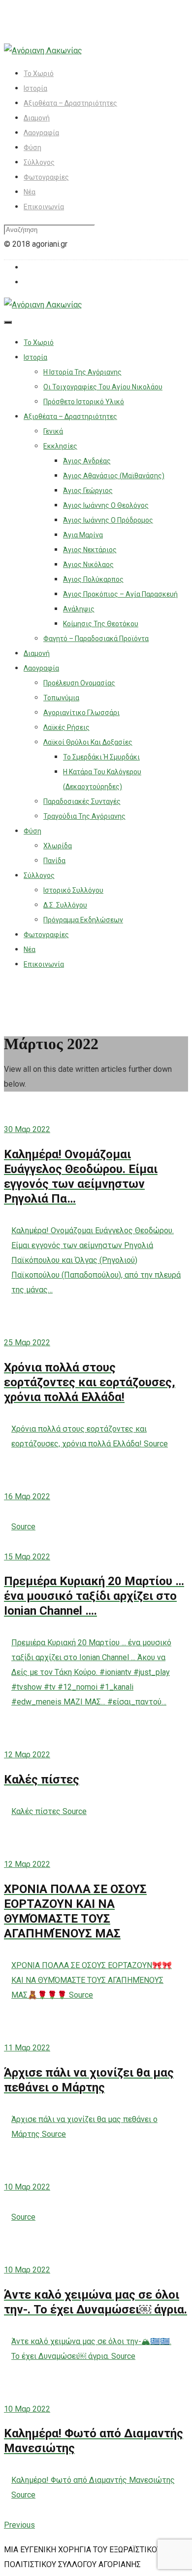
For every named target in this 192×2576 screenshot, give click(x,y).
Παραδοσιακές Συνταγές (82, 801)
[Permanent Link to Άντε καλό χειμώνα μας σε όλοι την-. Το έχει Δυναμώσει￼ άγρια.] (96, 2247)
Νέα (30, 192)
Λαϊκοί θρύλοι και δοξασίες (88, 742)
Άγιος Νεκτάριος (90, 550)
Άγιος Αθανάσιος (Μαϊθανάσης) (114, 476)
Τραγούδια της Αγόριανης (84, 816)
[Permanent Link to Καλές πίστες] (96, 1732)
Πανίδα (54, 861)
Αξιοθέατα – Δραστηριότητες (70, 103)
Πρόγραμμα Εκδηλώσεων (83, 920)
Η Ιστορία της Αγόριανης (82, 372)
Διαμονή (37, 118)
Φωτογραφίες (46, 177)
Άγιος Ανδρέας (87, 461)
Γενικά (53, 431)
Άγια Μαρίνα (83, 535)
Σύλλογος (39, 162)
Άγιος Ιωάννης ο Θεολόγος (106, 505)
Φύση (32, 148)
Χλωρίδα (58, 846)
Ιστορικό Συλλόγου (73, 890)
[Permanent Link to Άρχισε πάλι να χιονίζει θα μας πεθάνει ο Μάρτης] (96, 2025)
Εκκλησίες (60, 446)
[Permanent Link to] (96, 1474)
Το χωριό (39, 74)
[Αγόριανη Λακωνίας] (43, 51)
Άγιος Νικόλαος (88, 565)
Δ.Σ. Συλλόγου (65, 905)
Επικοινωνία (44, 207)
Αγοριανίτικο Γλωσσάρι (81, 713)
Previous (19, 2525)
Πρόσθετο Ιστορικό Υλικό (84, 402)
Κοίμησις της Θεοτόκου (101, 624)
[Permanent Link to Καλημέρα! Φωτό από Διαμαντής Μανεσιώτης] (96, 2387)
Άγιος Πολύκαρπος (93, 579)
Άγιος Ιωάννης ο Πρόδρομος (108, 520)
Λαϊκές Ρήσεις (66, 727)
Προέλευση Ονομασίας (79, 683)
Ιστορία (35, 88)
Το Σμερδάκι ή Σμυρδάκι (101, 757)
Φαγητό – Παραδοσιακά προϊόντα (96, 639)
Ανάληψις (79, 609)
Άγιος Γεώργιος (88, 491)
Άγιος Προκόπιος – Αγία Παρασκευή (120, 594)
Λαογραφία (41, 133)
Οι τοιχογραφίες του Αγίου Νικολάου (103, 387)
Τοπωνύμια (61, 698)
